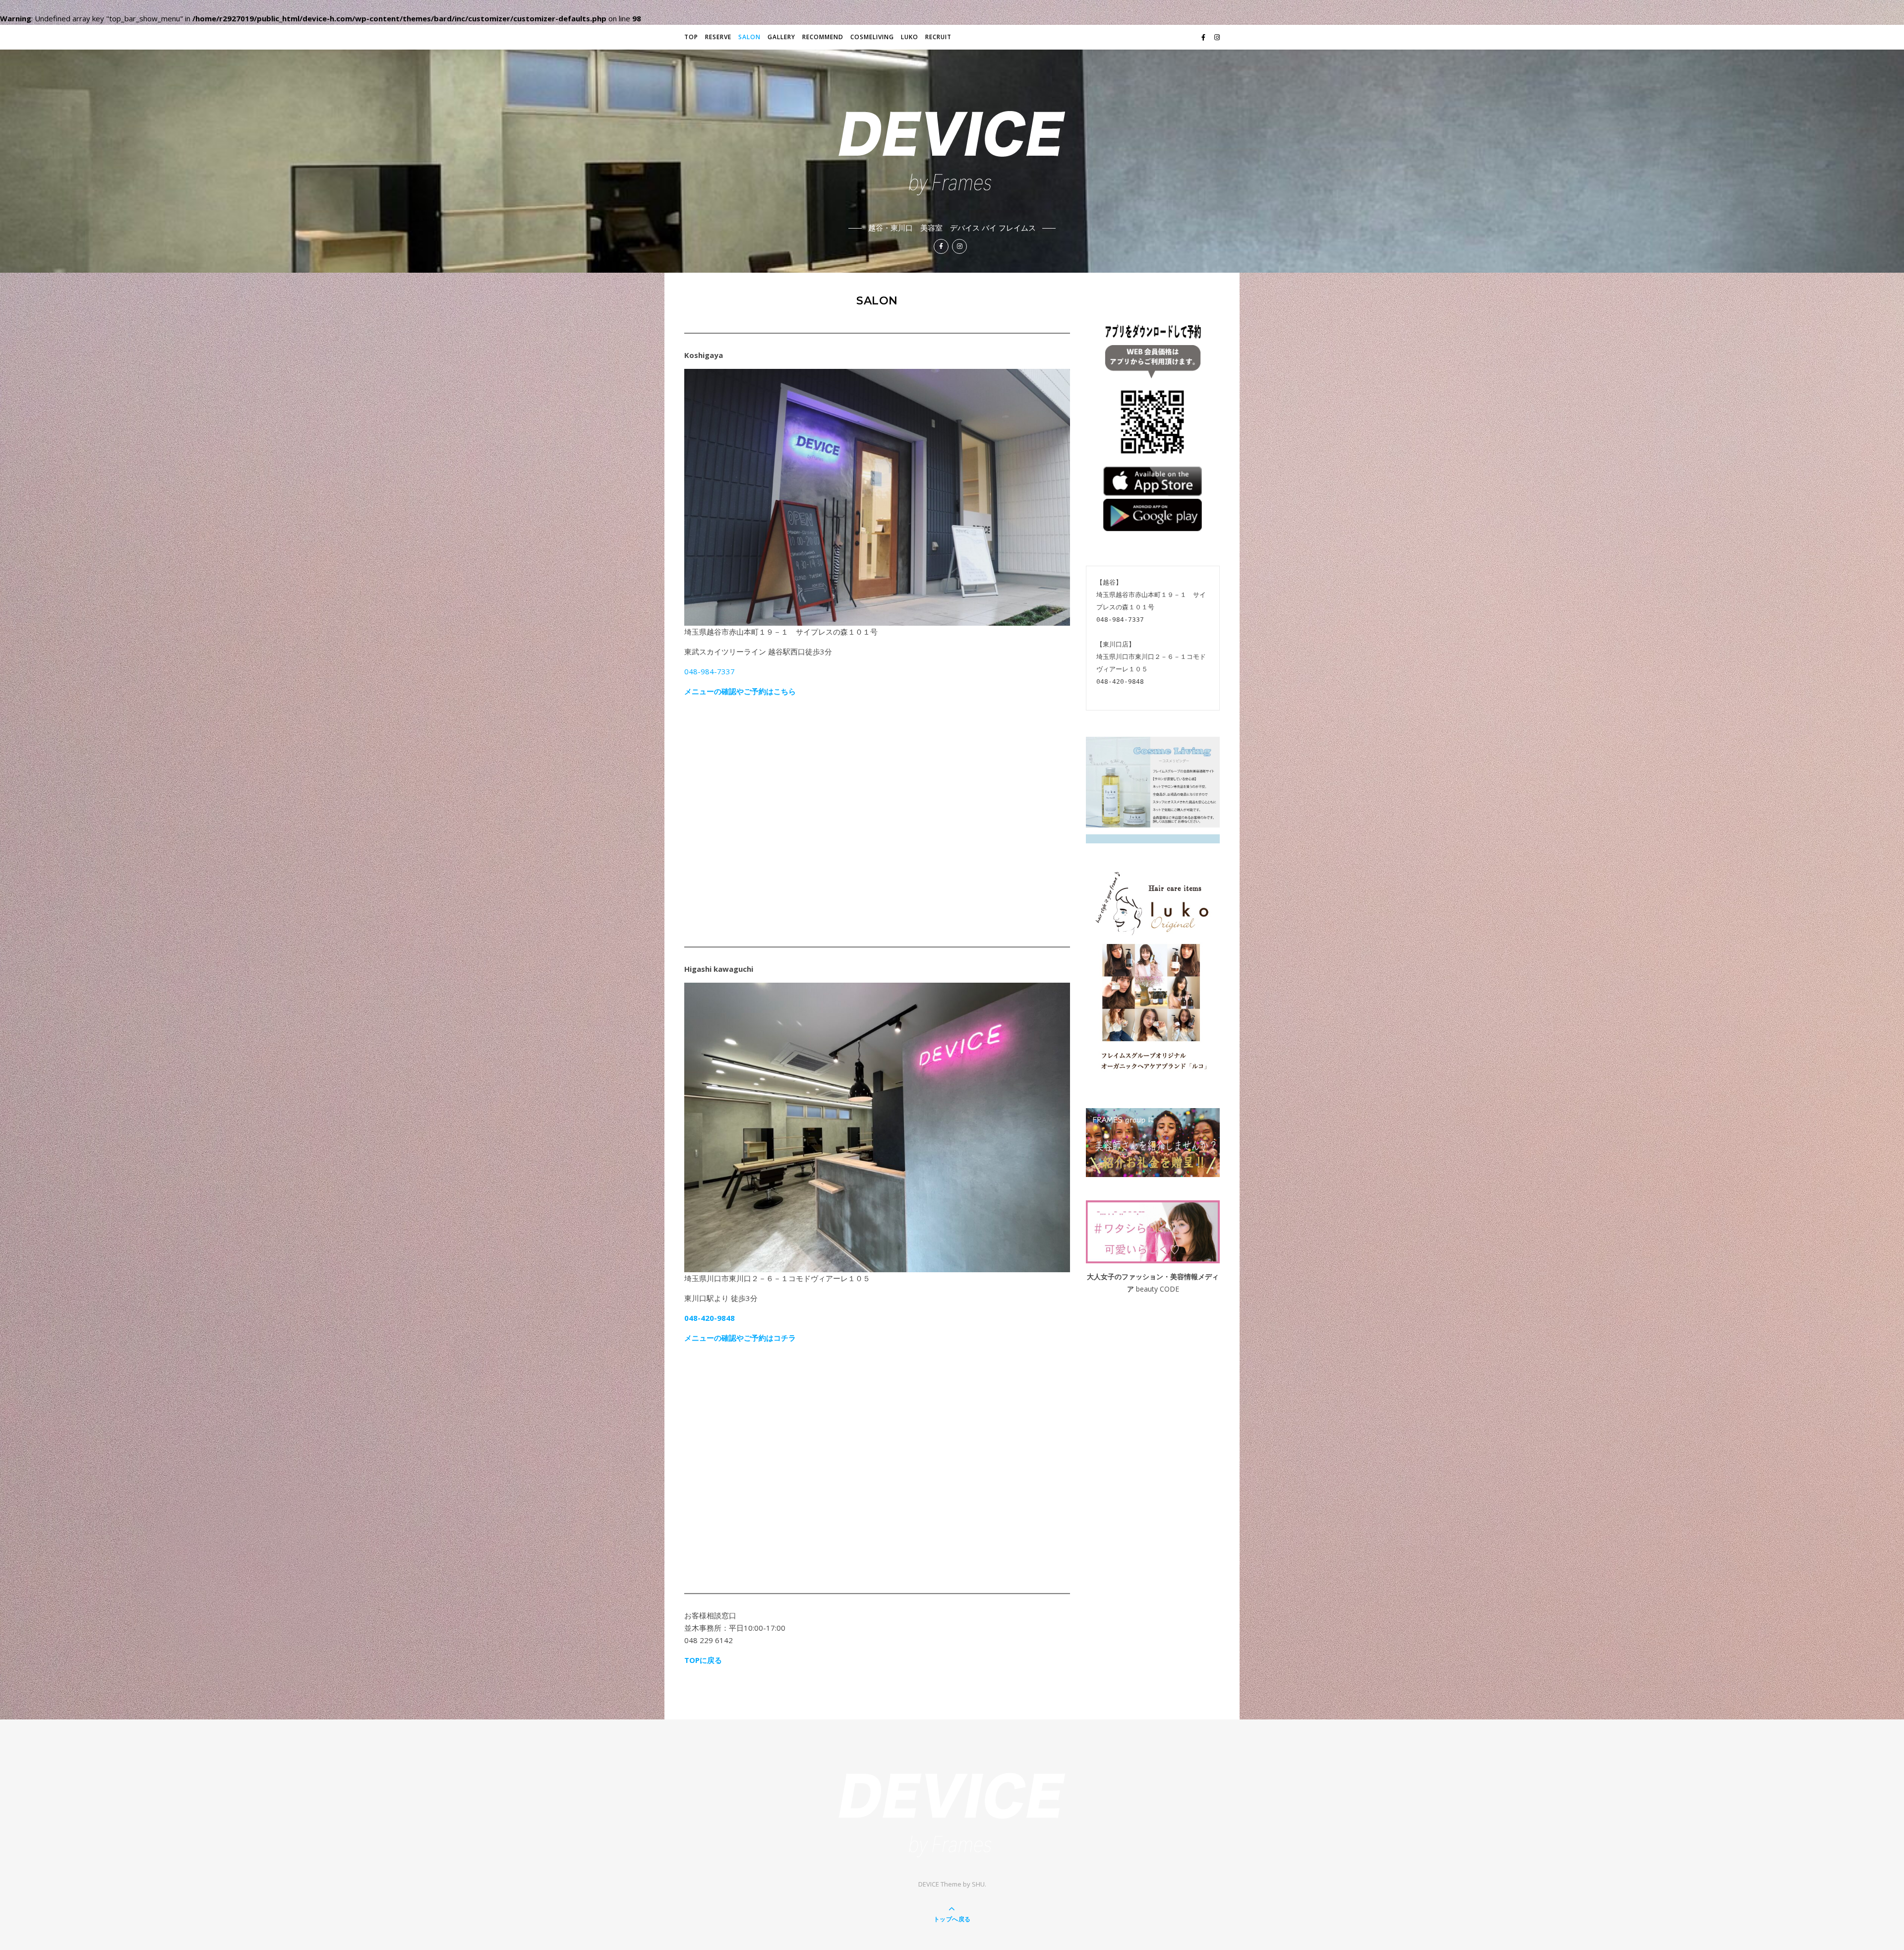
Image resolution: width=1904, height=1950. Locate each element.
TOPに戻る (703, 1660)
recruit (938, 37)
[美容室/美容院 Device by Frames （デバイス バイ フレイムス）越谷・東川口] (952, 142)
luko (910, 37)
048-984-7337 (710, 671)
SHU (978, 1884)
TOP (691, 37)
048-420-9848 (710, 1318)
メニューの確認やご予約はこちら (740, 691)
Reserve (718, 37)
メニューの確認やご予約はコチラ (740, 1338)
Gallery (781, 37)
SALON (749, 37)
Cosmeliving (872, 37)
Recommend (823, 37)
